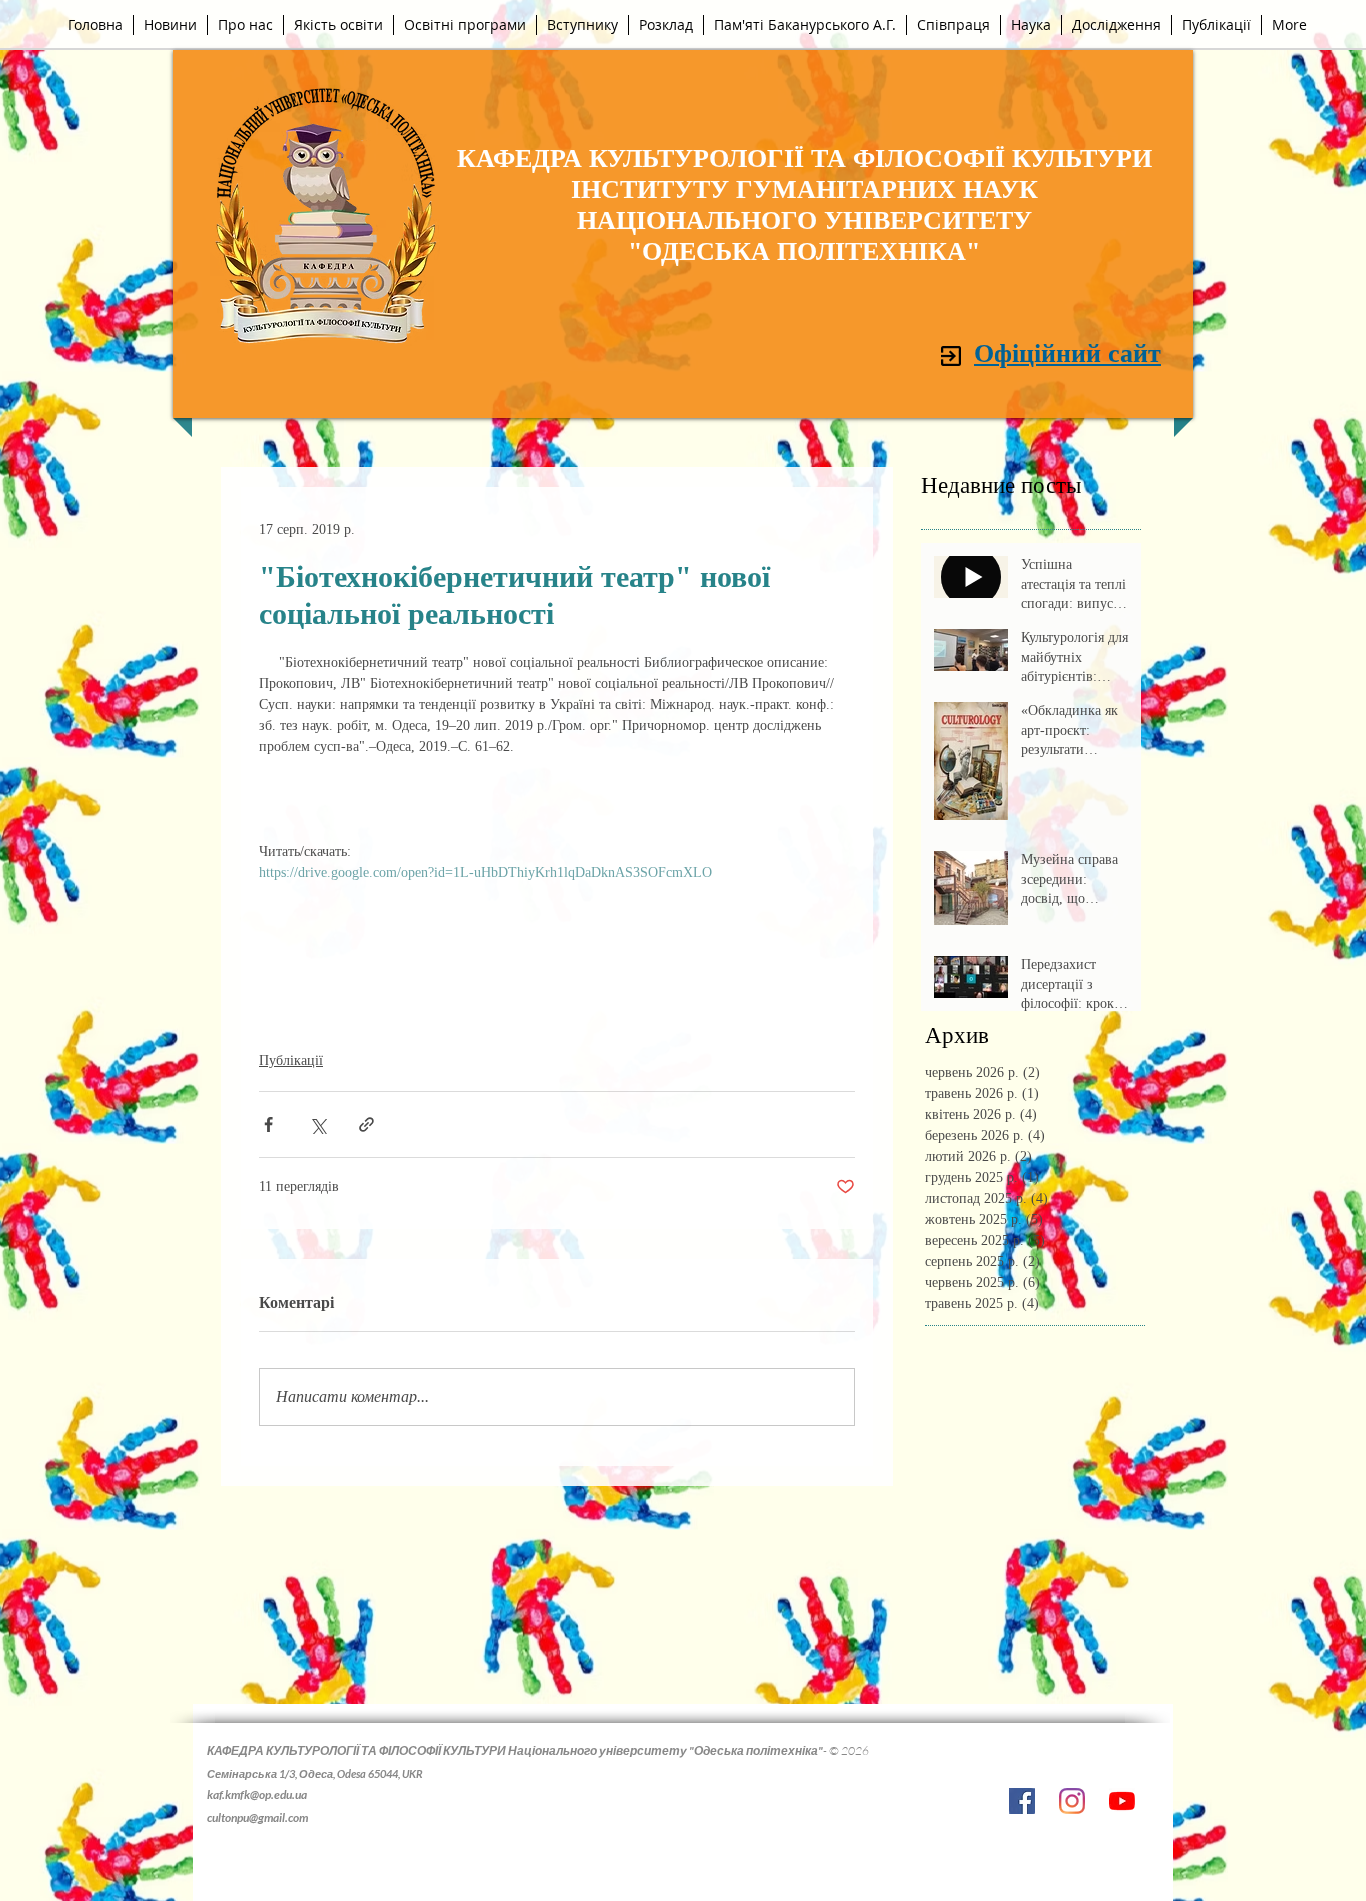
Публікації (291, 1060)
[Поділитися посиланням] (366, 1124)
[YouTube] (1122, 1801)
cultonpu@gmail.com (257, 1817)
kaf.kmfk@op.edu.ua (257, 1794)
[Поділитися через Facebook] (268, 1124)
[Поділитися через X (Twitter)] (317, 1124)
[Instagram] (1072, 1801)
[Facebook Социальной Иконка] (1022, 1801)
